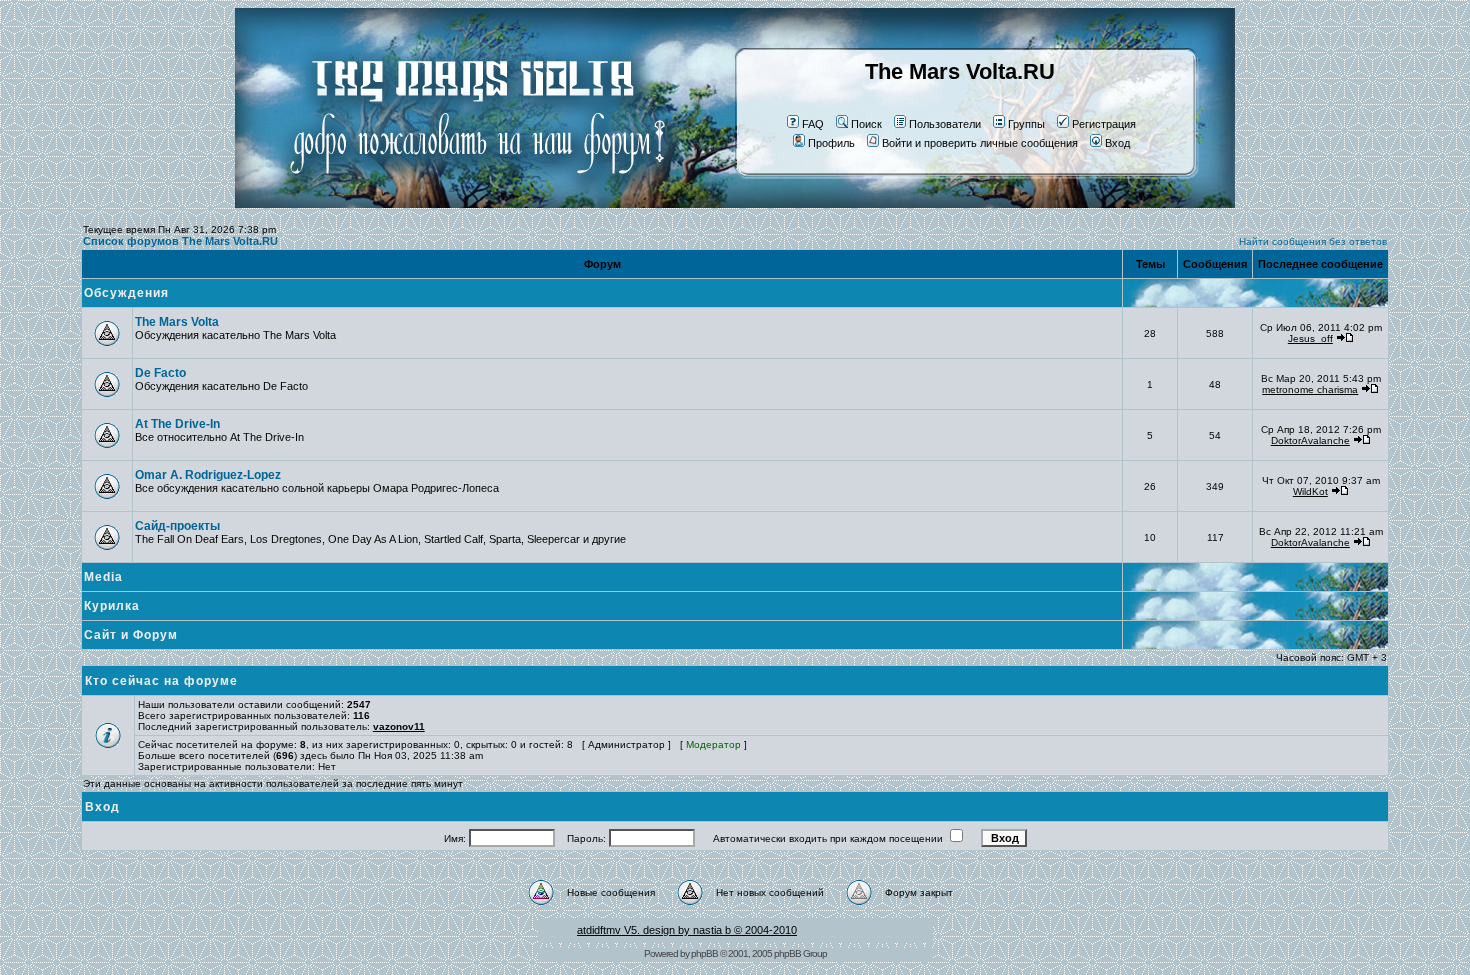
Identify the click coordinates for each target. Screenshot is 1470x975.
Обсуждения (126, 293)
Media (103, 577)
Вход (1117, 143)
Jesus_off (1310, 338)
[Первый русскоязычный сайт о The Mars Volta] (460, 204)
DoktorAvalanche (1310, 440)
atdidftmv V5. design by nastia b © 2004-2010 (687, 930)
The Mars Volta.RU (960, 71)
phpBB (704, 953)
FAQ (813, 124)
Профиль (831, 143)
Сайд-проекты (177, 526)
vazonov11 (399, 726)
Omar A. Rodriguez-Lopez (208, 475)
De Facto (160, 373)
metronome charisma (1310, 389)
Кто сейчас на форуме (161, 681)
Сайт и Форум (131, 635)
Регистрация (1104, 124)
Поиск (866, 124)
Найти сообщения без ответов (1313, 241)
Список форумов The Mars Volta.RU (180, 241)
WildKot (1310, 491)
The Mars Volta (177, 322)
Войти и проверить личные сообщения (980, 143)
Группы (1026, 124)
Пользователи (945, 124)
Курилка (112, 606)
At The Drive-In (177, 424)
